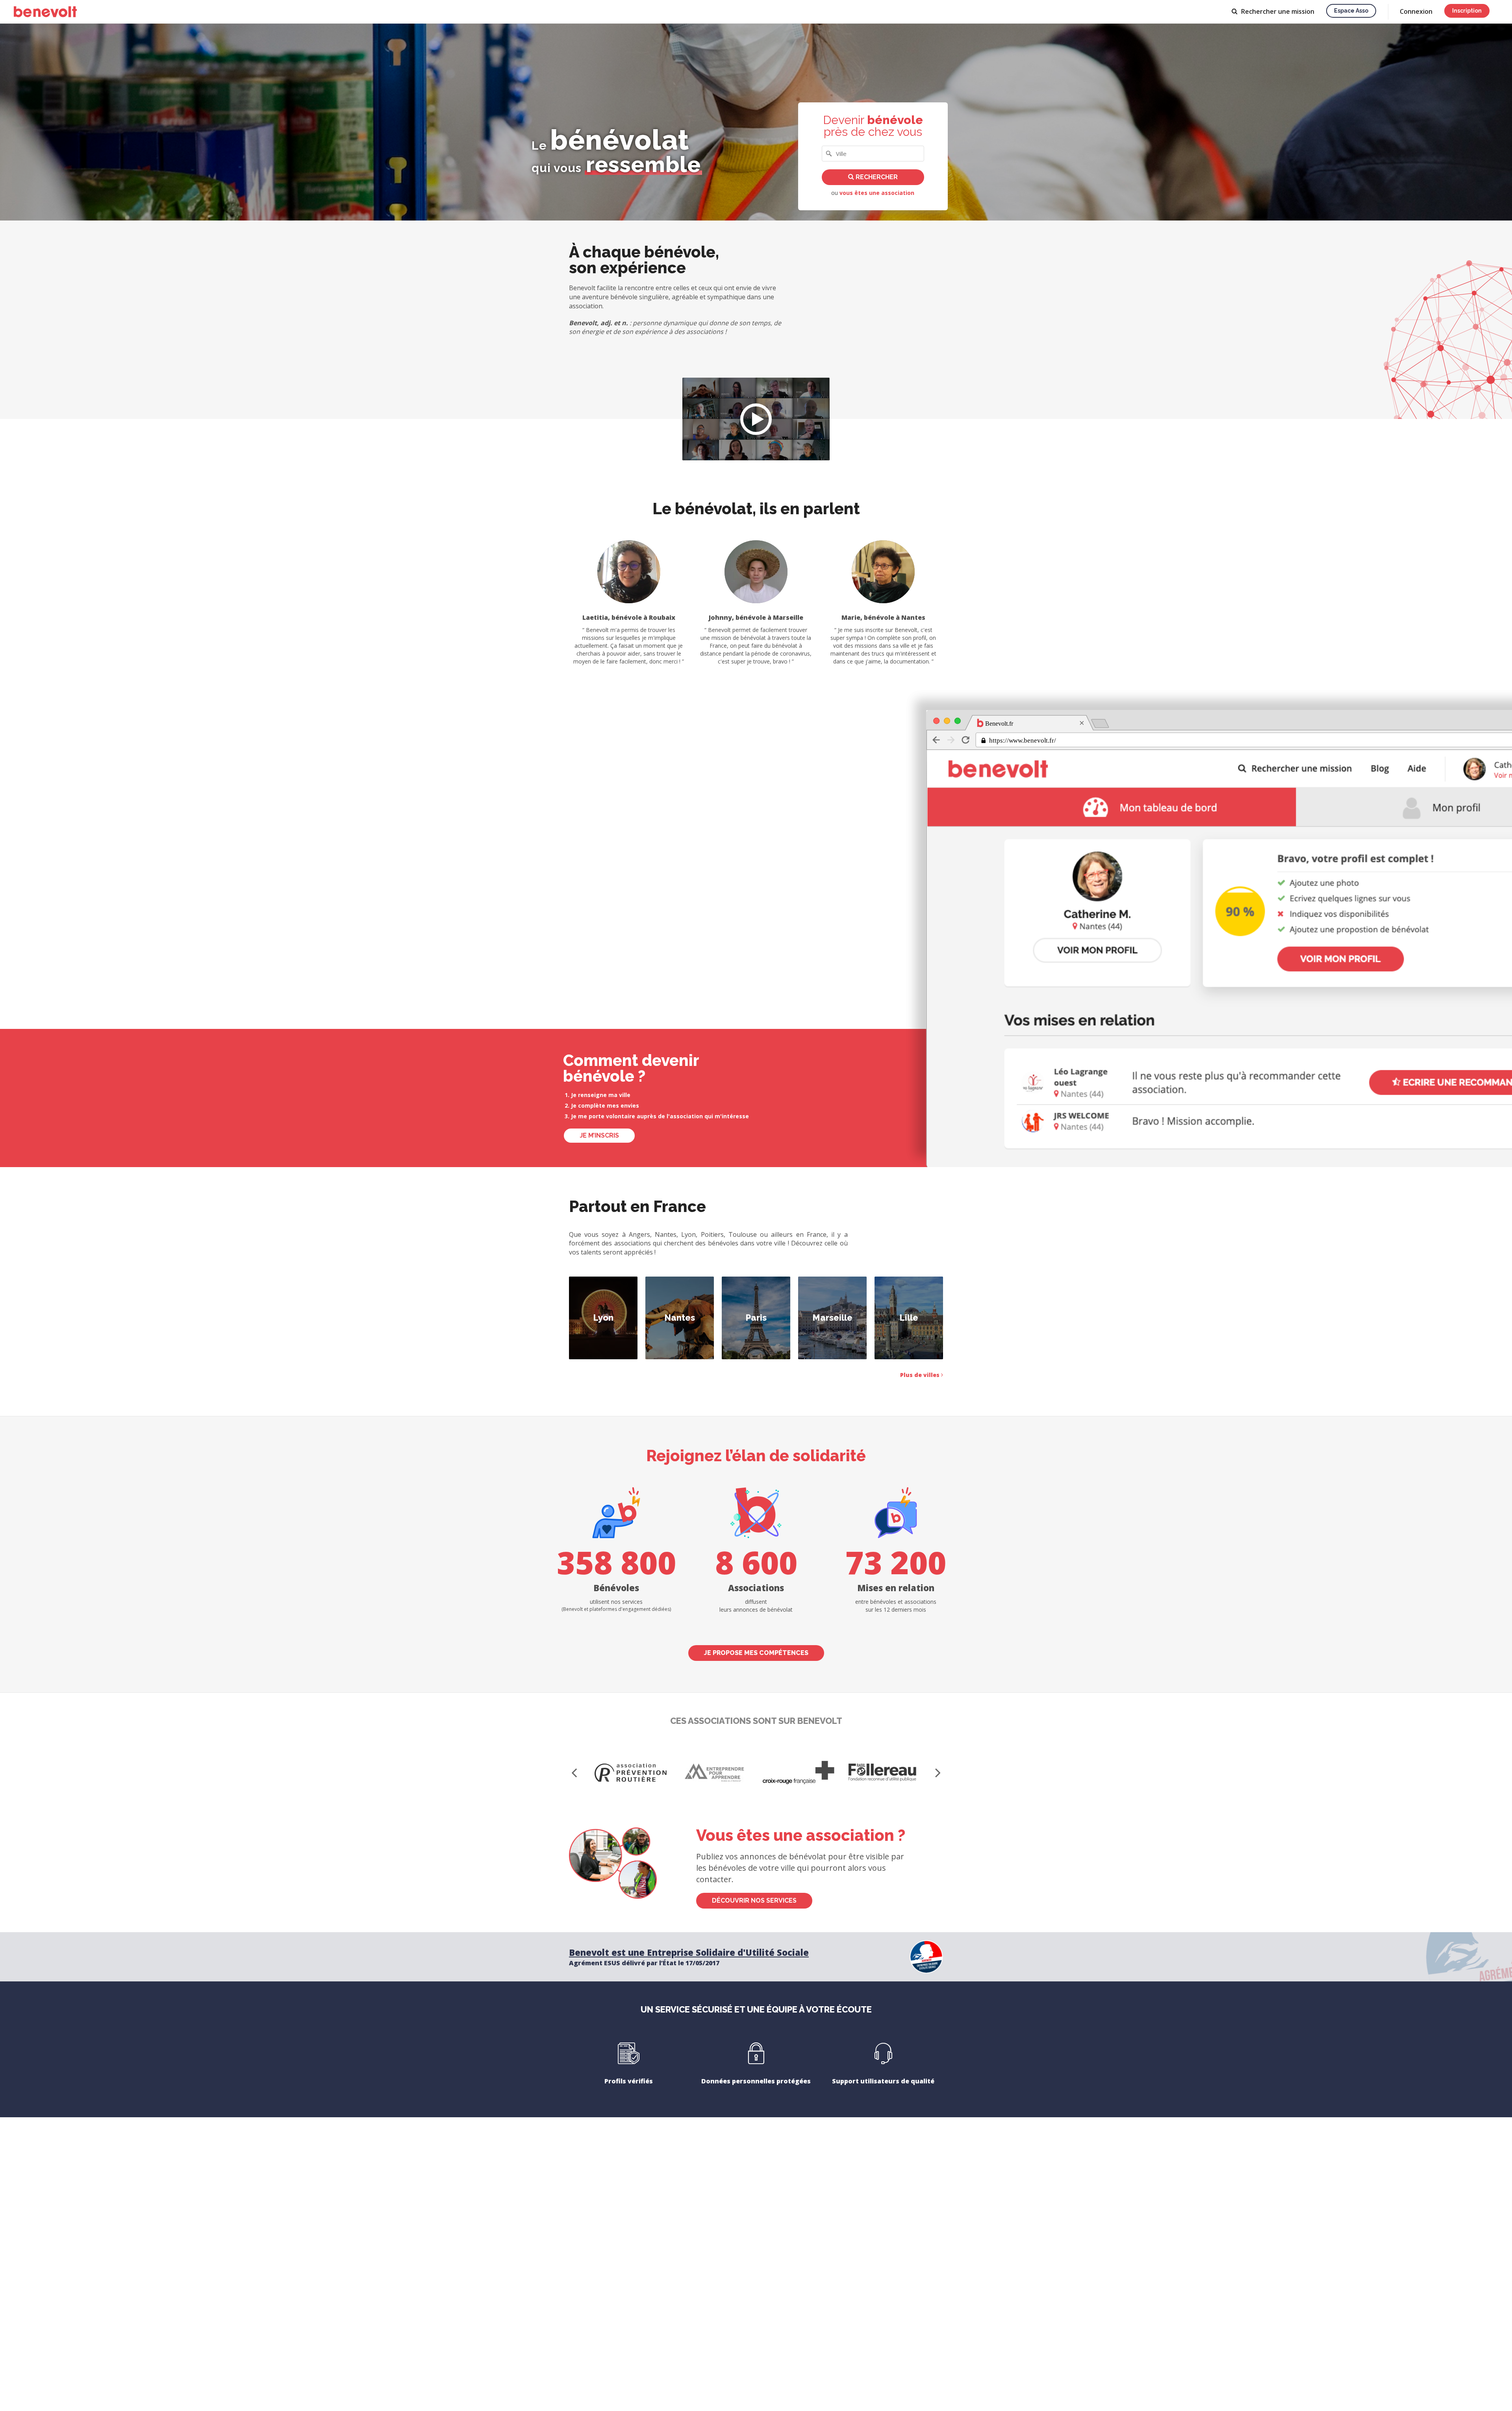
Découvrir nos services (754, 1900)
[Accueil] (45, 12)
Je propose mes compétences (756, 1653)
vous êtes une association (877, 193)
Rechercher (876, 177)
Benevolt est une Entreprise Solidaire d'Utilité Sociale (689, 1952)
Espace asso (1351, 11)
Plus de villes (921, 1375)
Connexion (1416, 11)
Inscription (1467, 11)
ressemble (643, 164)
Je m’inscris (599, 1135)
